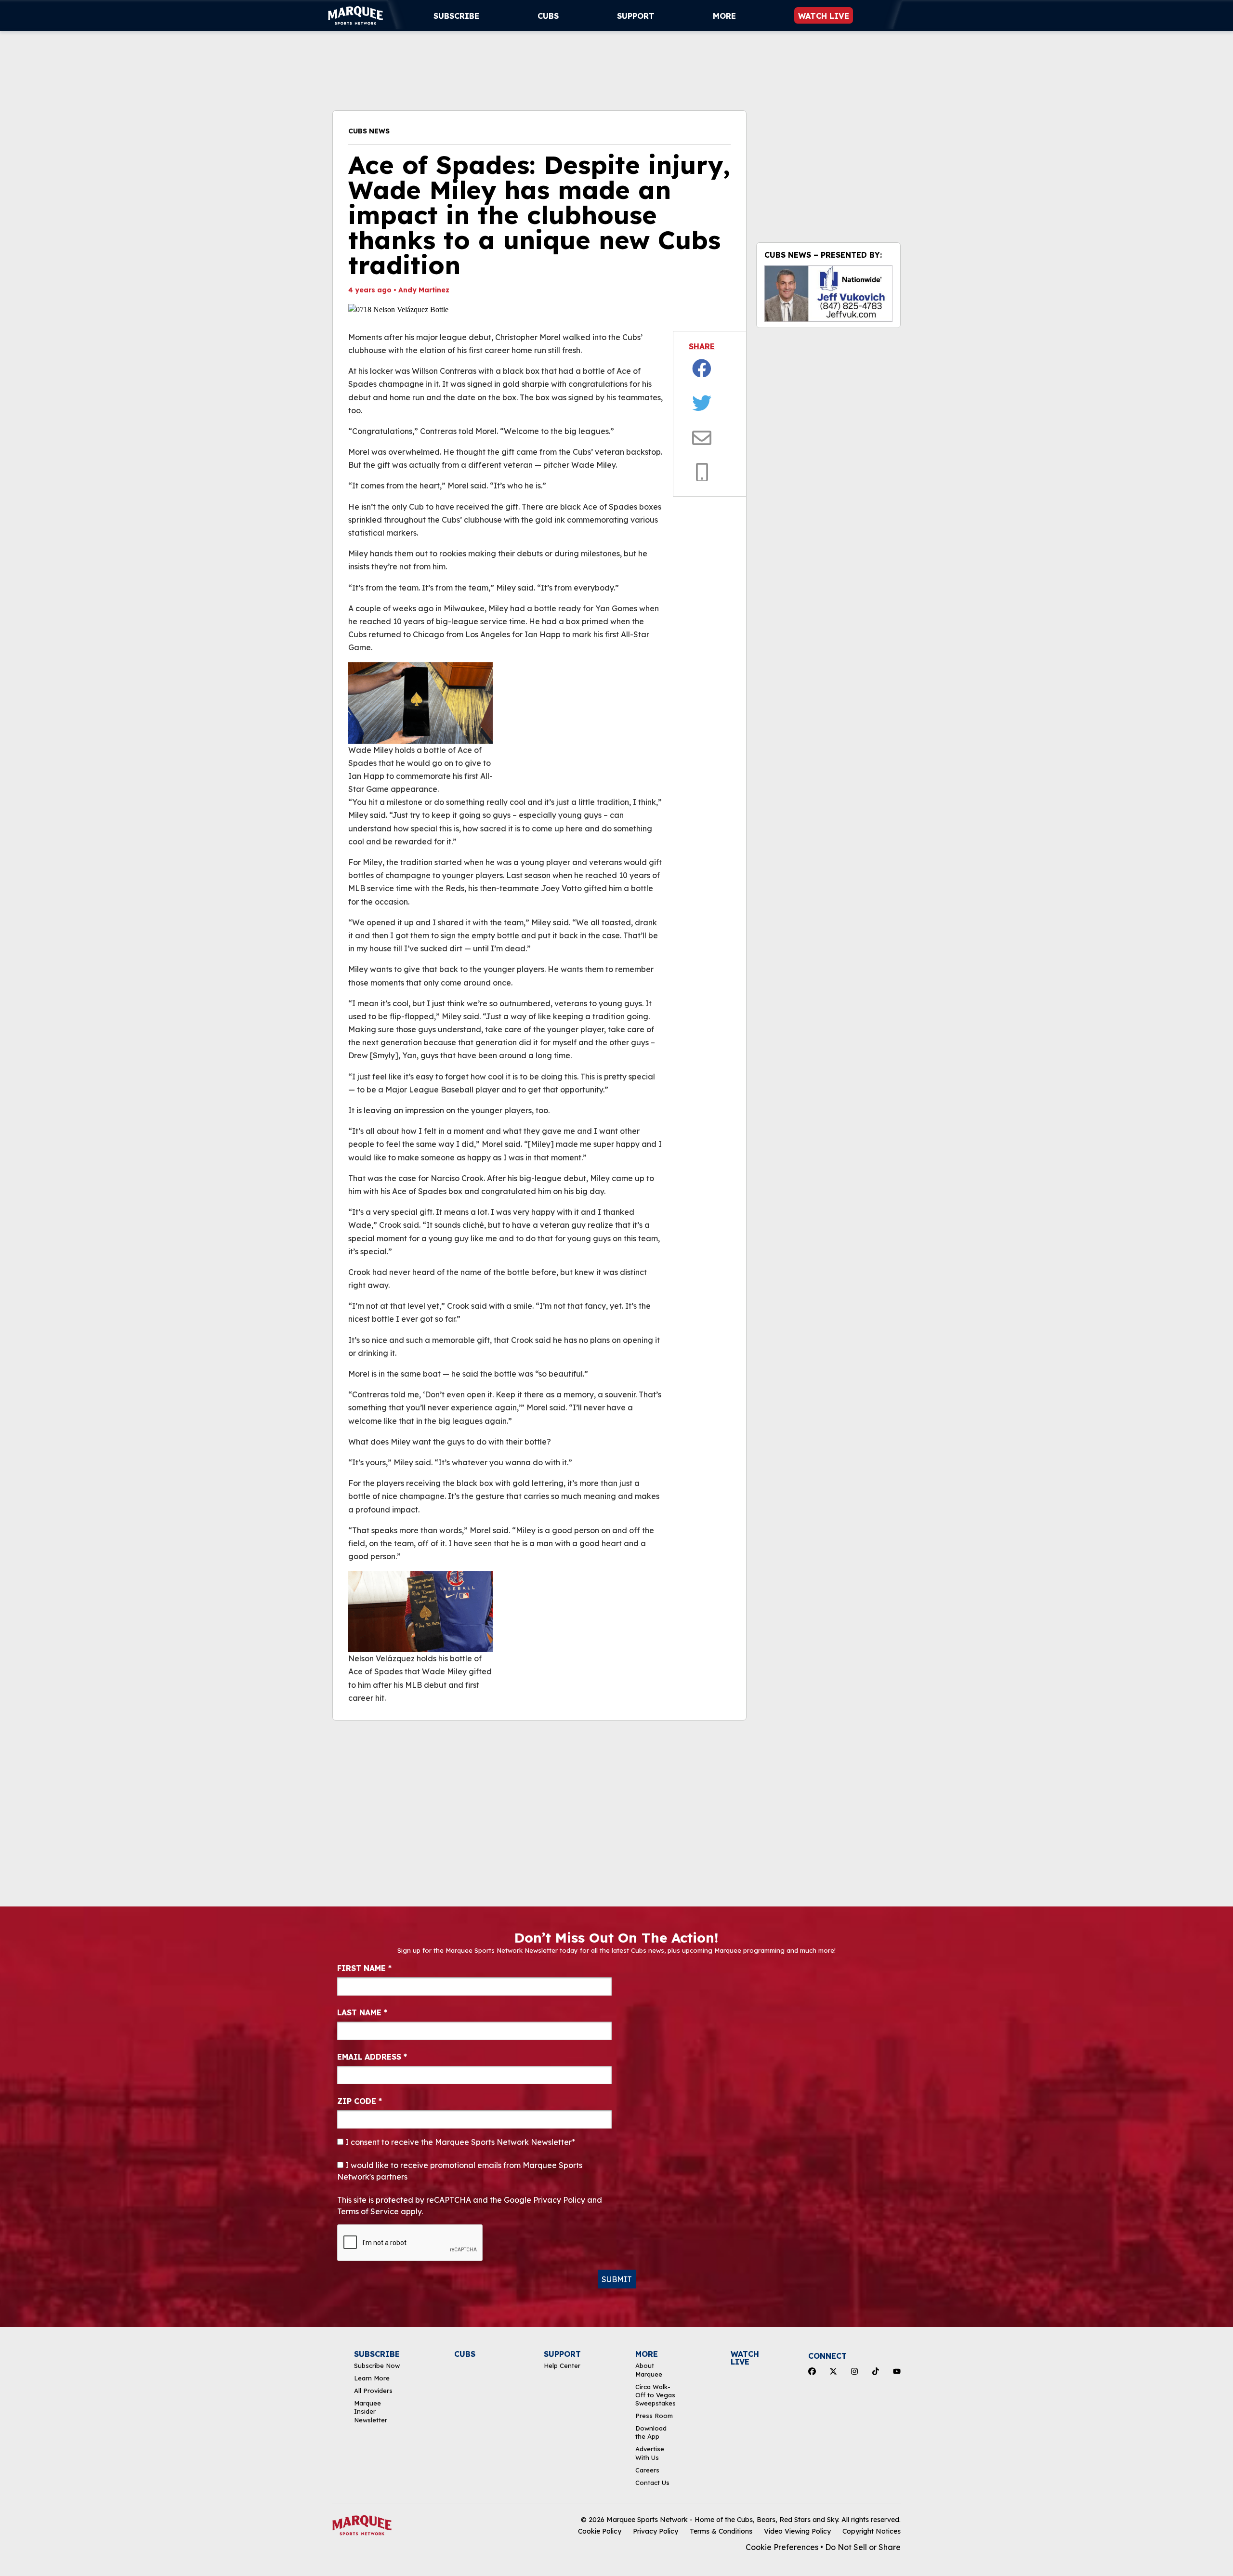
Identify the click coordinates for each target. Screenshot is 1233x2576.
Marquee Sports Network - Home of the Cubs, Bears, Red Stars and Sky (722, 2520)
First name (364, 1968)
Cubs (548, 16)
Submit (617, 2279)
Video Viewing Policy (797, 2531)
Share (702, 346)
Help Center (562, 2366)
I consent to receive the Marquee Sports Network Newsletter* (459, 2142)
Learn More (372, 2378)
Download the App (651, 2432)
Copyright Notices (872, 2531)
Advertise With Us (650, 2453)
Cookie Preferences (782, 2547)
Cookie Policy (600, 2531)
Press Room (654, 2416)
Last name (362, 2012)
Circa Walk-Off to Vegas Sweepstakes (656, 2395)
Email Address (372, 2057)
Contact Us (652, 2483)
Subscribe (456, 16)
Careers (647, 2470)
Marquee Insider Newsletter (371, 2412)
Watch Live (824, 16)
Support (636, 16)
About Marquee (649, 2370)
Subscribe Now (377, 2366)
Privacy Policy (656, 2531)
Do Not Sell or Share (863, 2547)
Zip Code (360, 2101)
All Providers (373, 2391)
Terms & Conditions (721, 2531)
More (724, 16)
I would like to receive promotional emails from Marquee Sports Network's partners (460, 2171)
